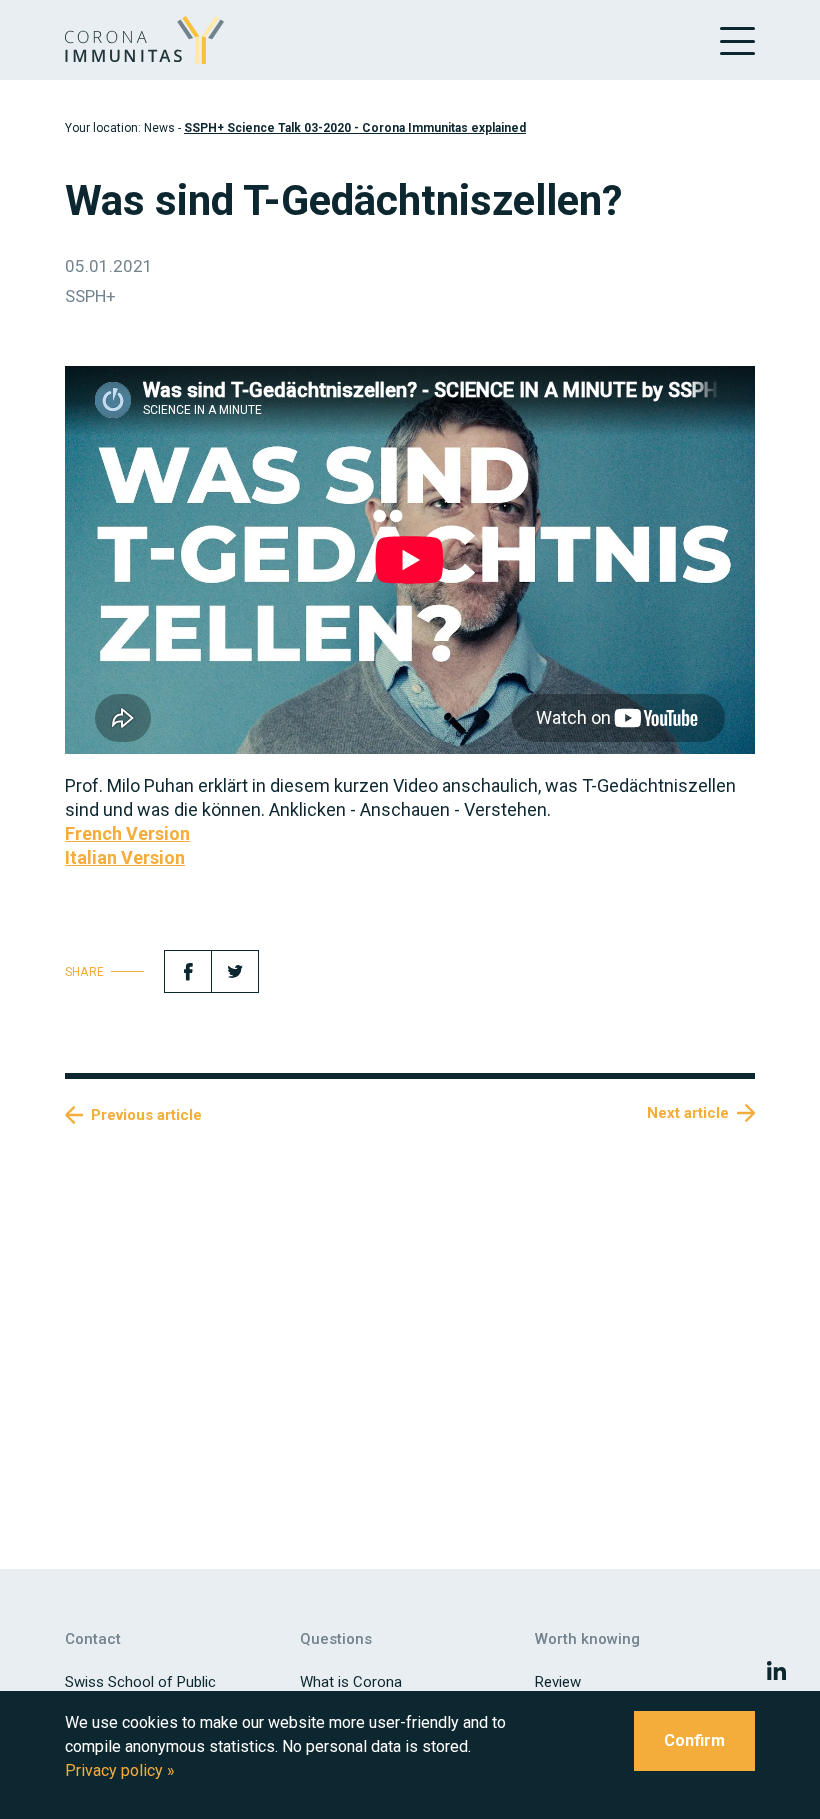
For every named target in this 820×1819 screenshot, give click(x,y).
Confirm (694, 1740)
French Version (127, 833)
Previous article (146, 1115)
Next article (688, 1113)
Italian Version (125, 857)
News (159, 128)
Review (558, 1682)
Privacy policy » (120, 1770)
